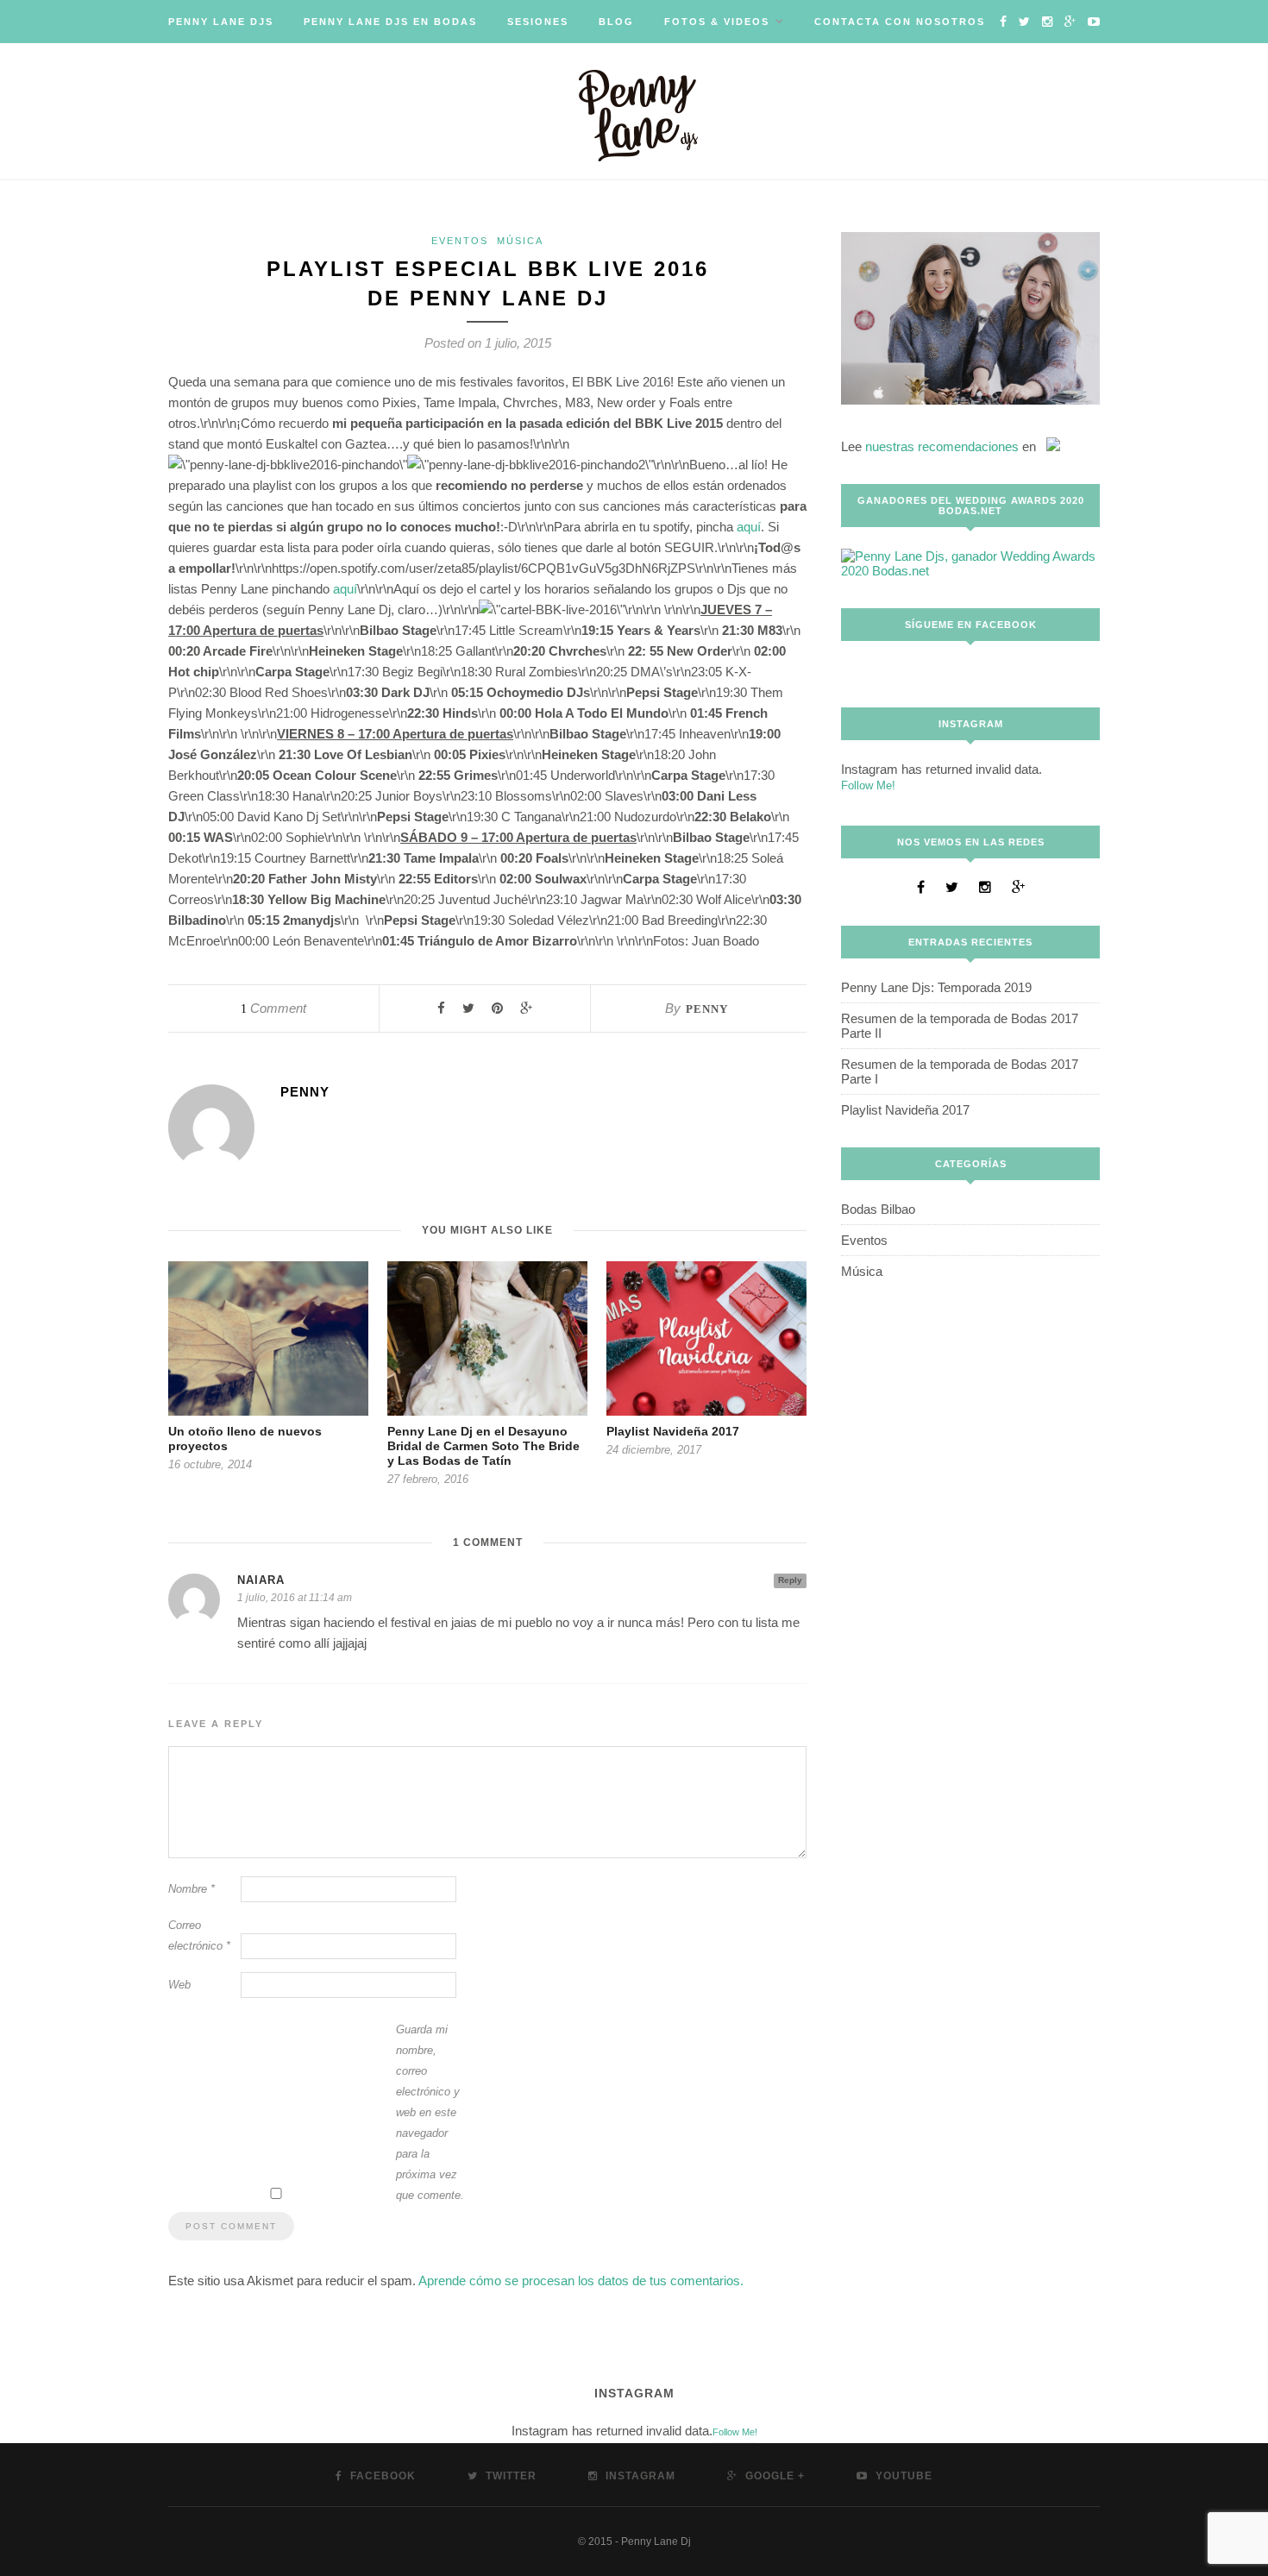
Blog (616, 22)
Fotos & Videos (717, 22)
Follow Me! (868, 785)
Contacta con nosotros (900, 22)
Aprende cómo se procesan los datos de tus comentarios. (581, 2281)
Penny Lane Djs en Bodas (390, 22)
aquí (749, 527)
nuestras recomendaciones (942, 446)
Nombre (191, 1889)
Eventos (460, 241)
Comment (273, 1008)
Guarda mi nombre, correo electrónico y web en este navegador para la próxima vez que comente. (430, 2112)
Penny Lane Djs (221, 22)
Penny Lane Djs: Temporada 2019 (936, 987)
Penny (707, 1009)
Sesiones (538, 22)
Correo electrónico (199, 1935)
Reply (790, 1580)
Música (520, 241)
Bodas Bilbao (878, 1209)
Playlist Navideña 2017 (673, 1431)
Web (179, 1985)
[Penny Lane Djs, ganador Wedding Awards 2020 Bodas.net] (970, 571)
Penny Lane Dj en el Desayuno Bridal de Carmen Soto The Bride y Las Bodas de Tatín (483, 1446)
